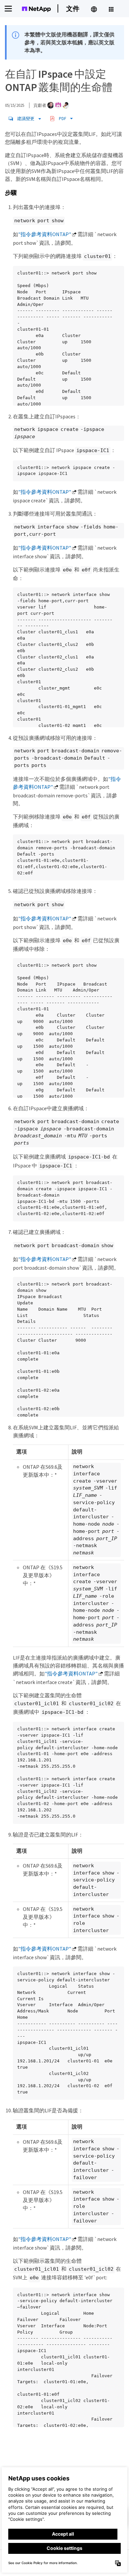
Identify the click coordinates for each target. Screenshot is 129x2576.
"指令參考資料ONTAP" (45, 234)
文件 (73, 8)
